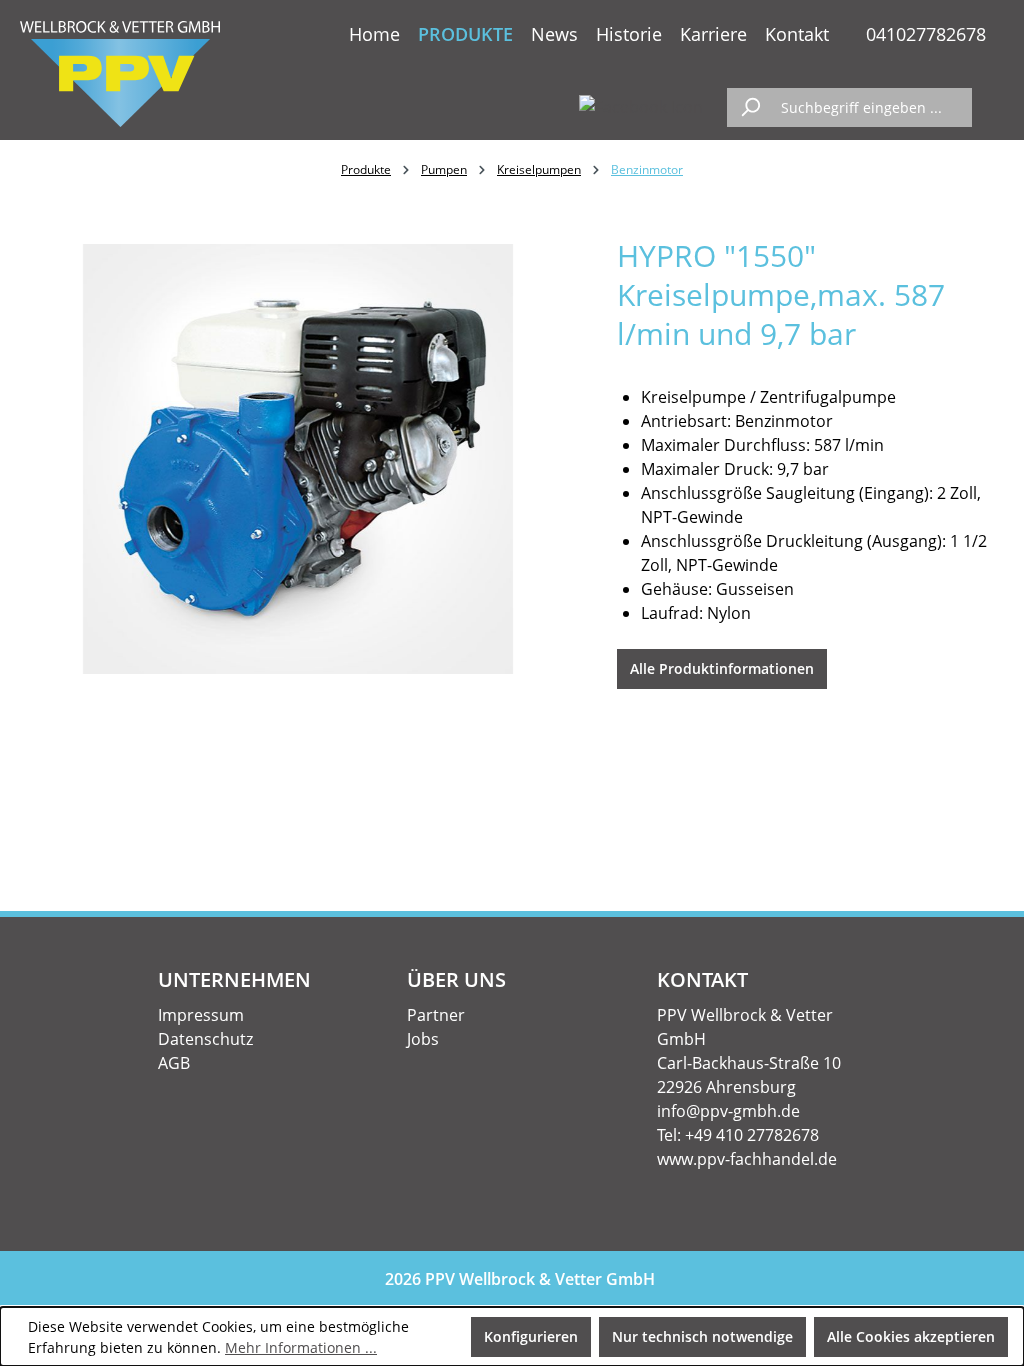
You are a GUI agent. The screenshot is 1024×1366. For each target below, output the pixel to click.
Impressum (201, 1015)
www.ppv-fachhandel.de (747, 1159)
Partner (436, 1015)
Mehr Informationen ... (301, 1347)
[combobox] (872, 107)
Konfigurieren (531, 1336)
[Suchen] (750, 107)
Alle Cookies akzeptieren (911, 1336)
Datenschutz (205, 1039)
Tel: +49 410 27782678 (738, 1135)
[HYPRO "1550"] (298, 459)
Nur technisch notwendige (702, 1336)
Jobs (423, 1039)
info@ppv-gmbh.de (728, 1111)
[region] (298, 459)
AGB (174, 1063)
